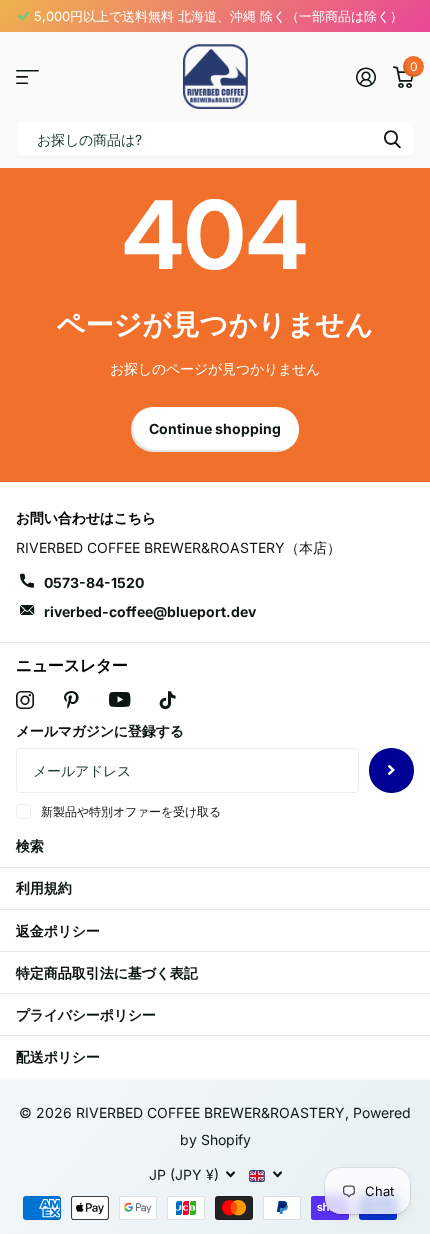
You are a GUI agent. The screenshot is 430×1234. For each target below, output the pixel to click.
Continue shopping (215, 428)
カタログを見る (27, 76)
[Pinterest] (71, 700)
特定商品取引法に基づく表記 (107, 972)
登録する (391, 770)
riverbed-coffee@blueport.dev (150, 611)
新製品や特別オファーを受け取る (131, 811)
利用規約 (44, 887)
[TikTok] (168, 700)
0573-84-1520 (94, 582)
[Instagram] (25, 700)
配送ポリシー (58, 1056)
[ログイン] (365, 77)
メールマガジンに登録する (100, 730)
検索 (392, 138)
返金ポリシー (58, 930)
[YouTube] (119, 699)
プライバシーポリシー (86, 1014)
